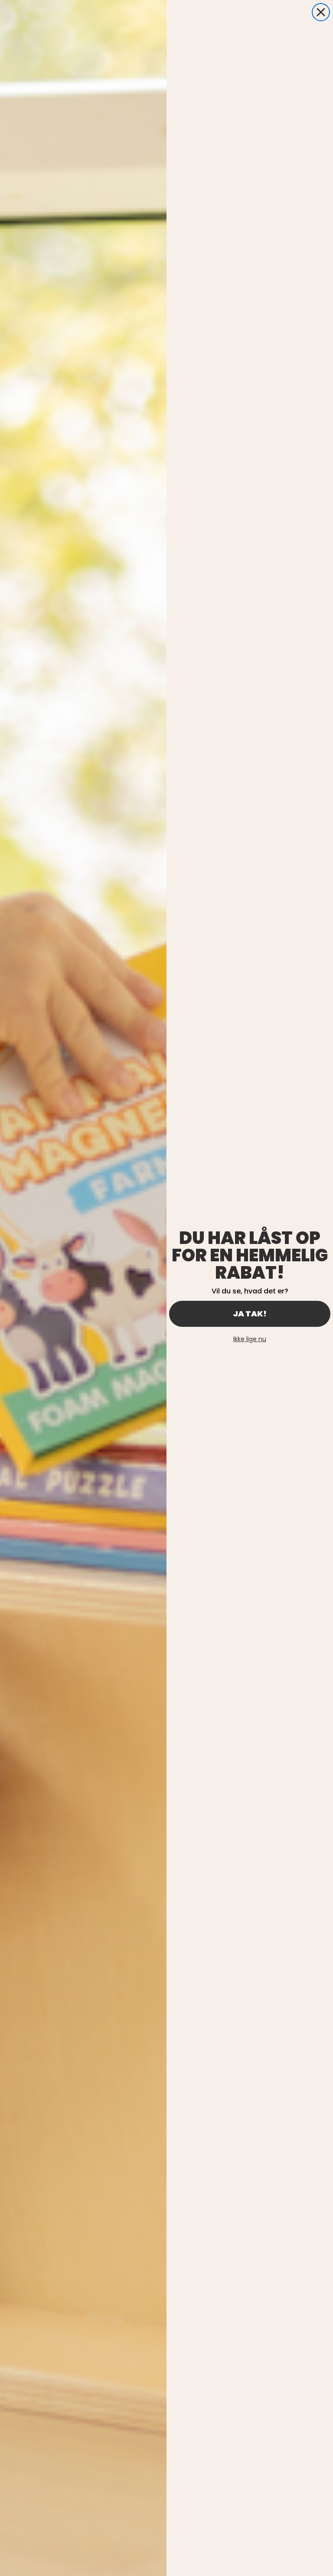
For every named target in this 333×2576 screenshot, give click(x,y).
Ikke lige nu (250, 1339)
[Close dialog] (321, 12)
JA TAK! (250, 1314)
